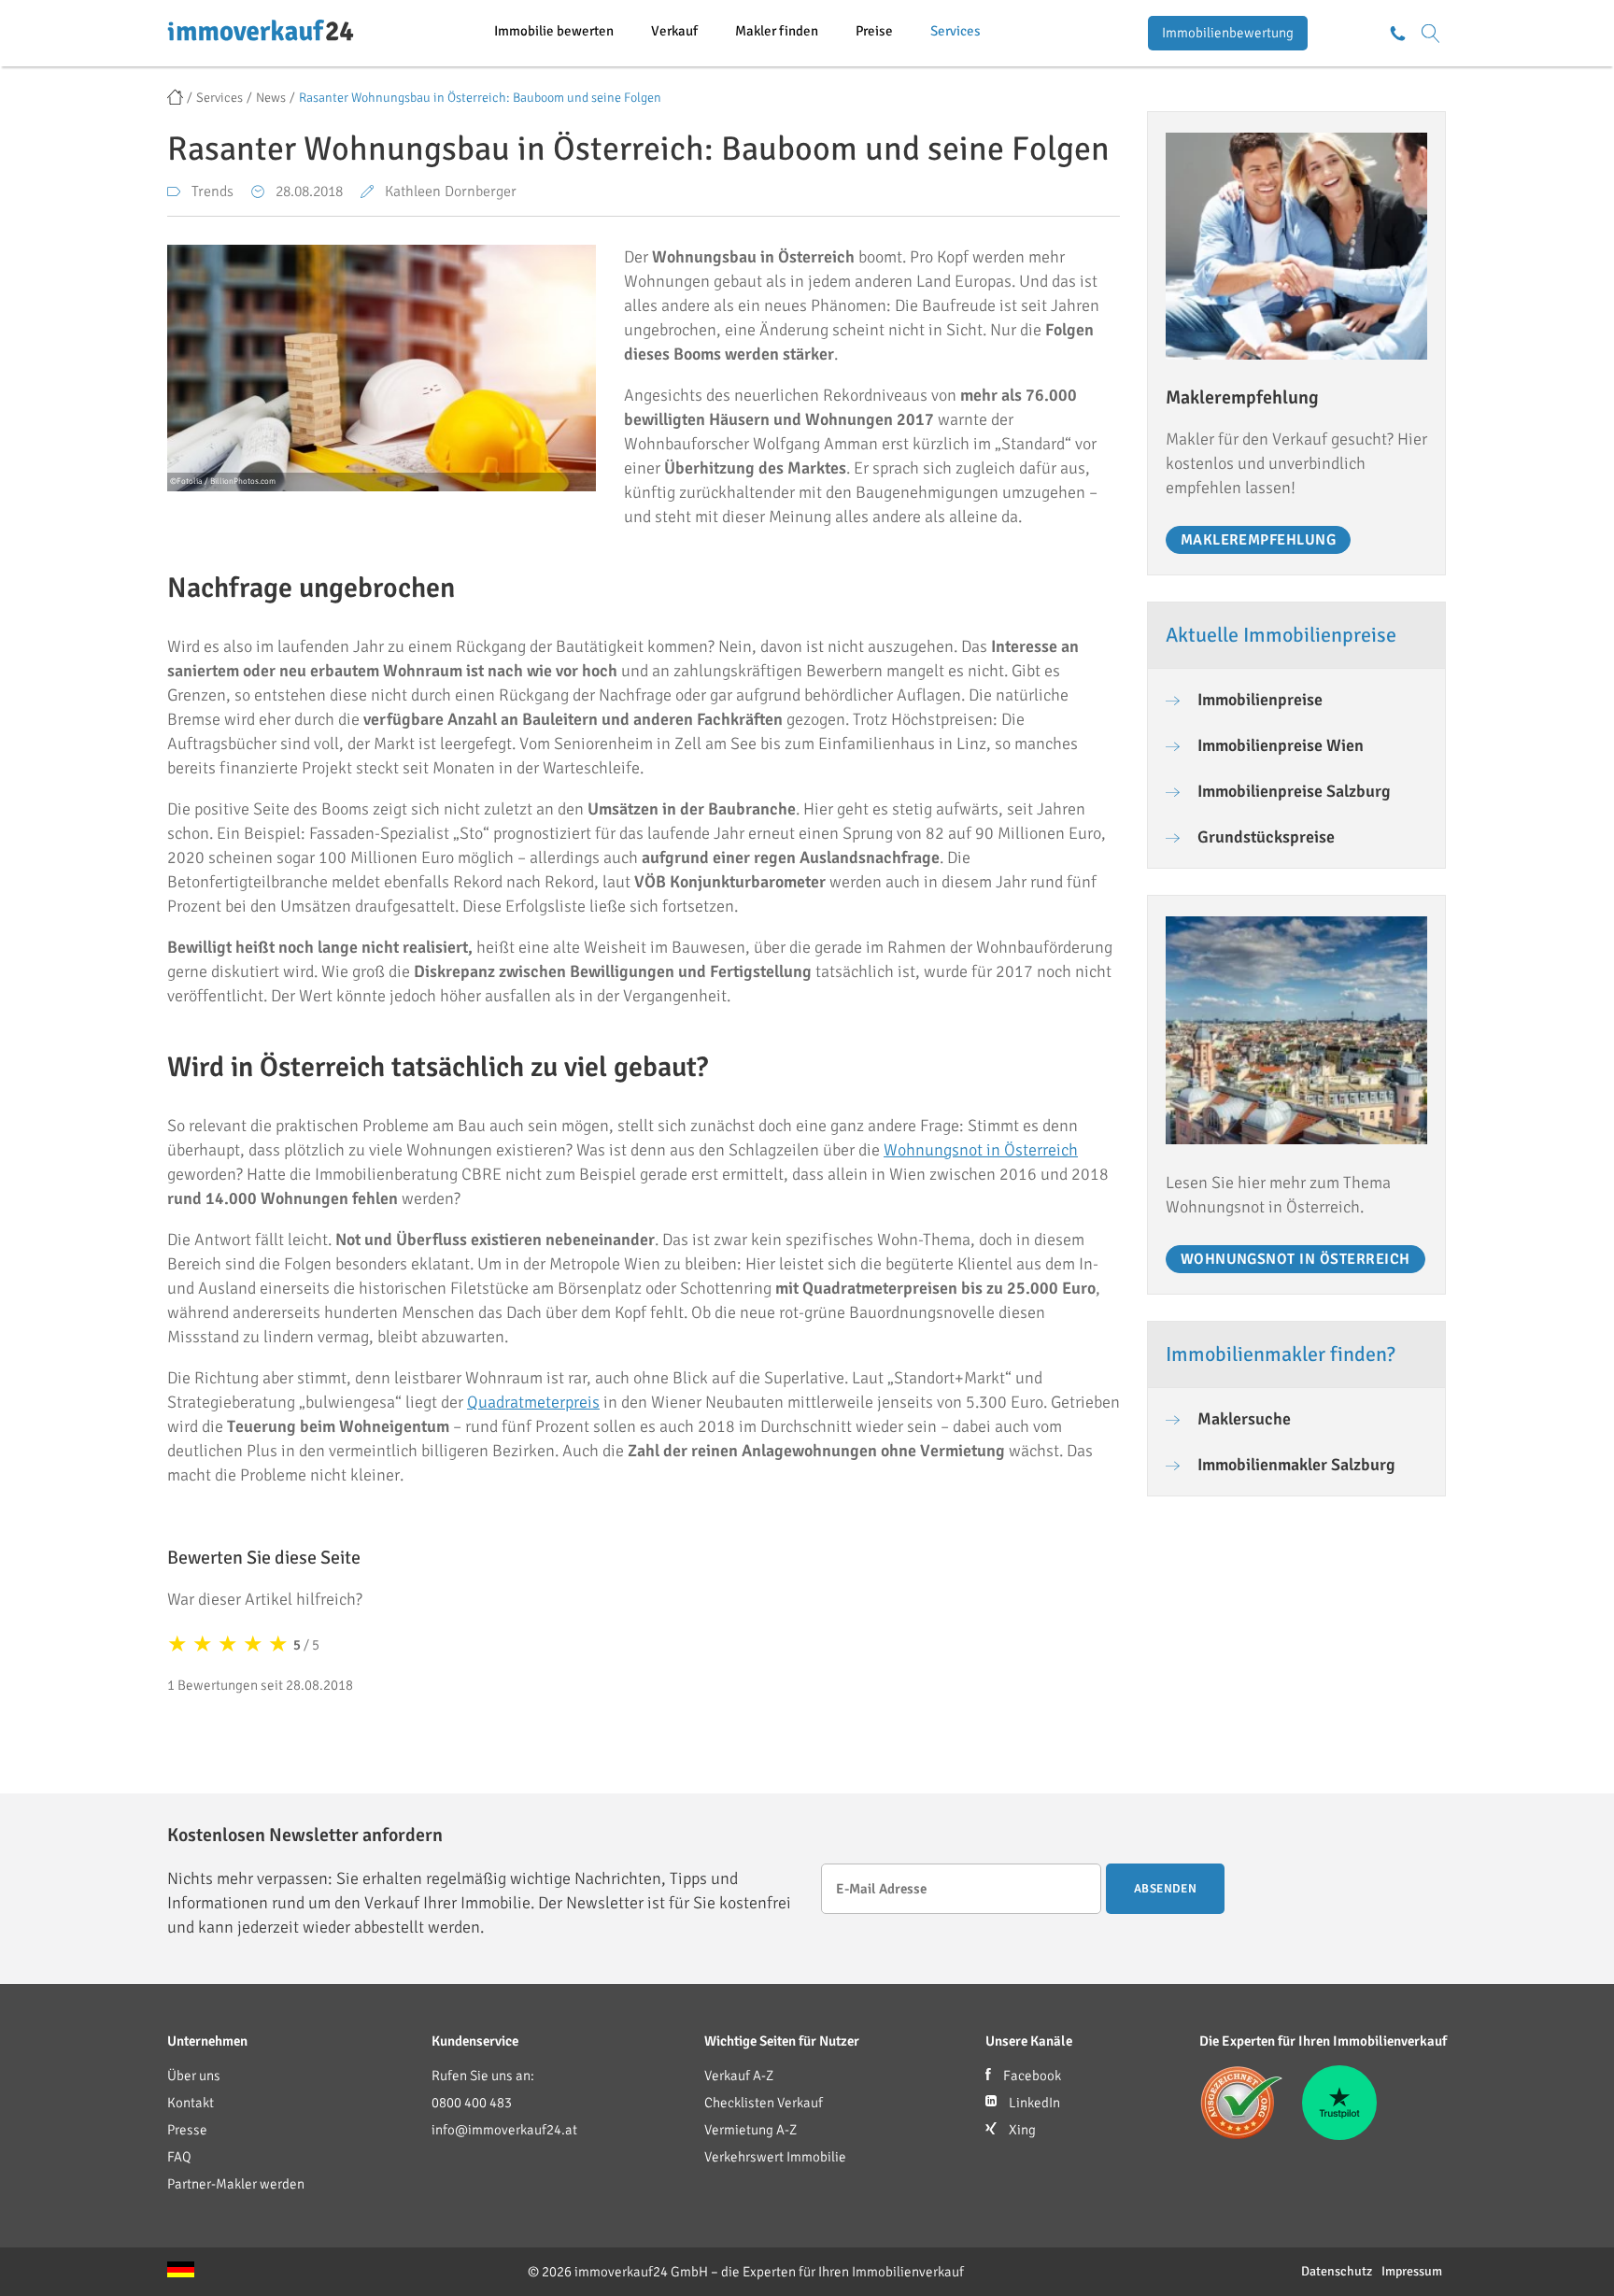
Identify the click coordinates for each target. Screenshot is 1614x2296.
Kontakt (191, 2103)
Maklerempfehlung (1259, 540)
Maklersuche (1244, 1419)
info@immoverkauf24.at (504, 2130)
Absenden (1165, 1889)
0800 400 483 (472, 2103)
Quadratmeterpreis (533, 1402)
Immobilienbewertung (1228, 33)
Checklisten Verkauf (764, 2103)
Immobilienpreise (1260, 700)
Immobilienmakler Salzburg (1296, 1465)
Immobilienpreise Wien (1281, 745)
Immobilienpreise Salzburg (1294, 791)
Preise (874, 31)
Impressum (1412, 2271)
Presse (187, 2130)
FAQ (179, 2157)
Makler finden (777, 31)
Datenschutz (1337, 2271)
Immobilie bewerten (554, 31)
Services (956, 31)
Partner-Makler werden (236, 2184)
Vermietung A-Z (750, 2130)
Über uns (194, 2076)
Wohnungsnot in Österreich (981, 1150)
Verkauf (674, 31)
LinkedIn (1033, 2103)
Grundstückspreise (1266, 837)
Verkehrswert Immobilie (775, 2157)
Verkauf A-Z (739, 2076)
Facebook (1031, 2076)
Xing (1021, 2130)
